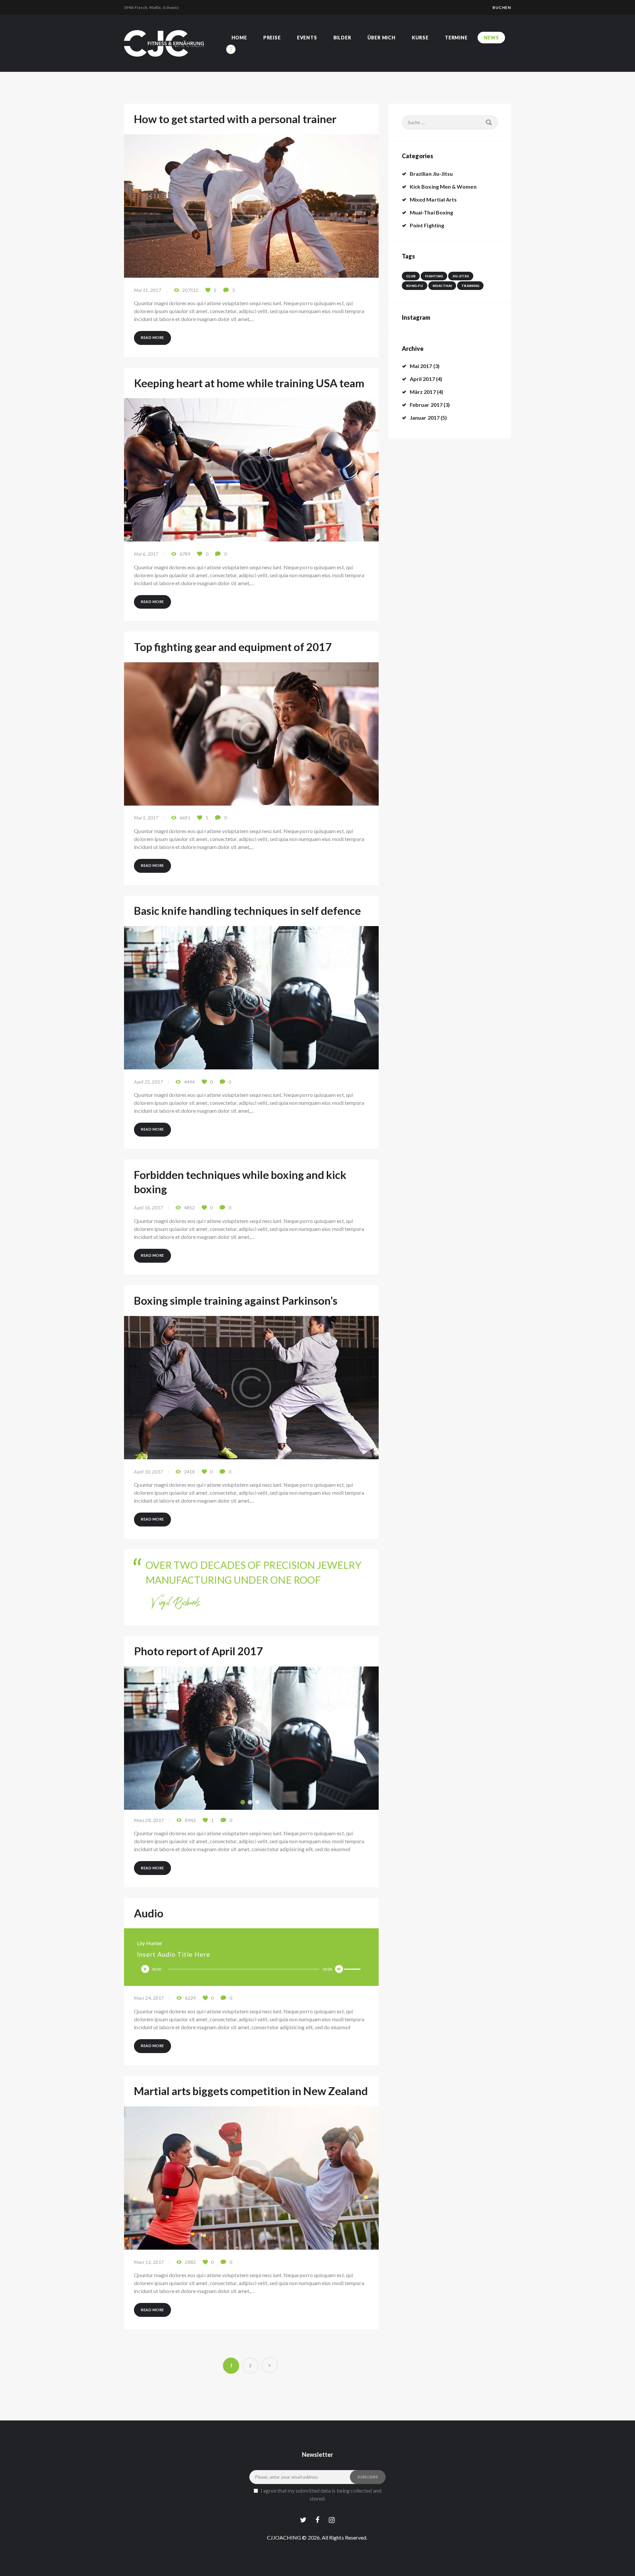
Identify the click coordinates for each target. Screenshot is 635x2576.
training (470, 286)
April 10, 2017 (148, 1472)
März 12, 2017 (149, 2262)
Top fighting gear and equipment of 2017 (233, 647)
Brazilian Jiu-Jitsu (431, 174)
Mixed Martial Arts (433, 199)
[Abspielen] (145, 1969)
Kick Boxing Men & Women (443, 187)
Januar (425, 418)
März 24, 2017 (149, 1998)
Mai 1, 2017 (146, 818)
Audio (149, 1913)
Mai (421, 366)
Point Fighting (427, 225)
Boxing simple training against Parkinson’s (236, 1300)
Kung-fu (415, 286)
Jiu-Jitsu (461, 276)
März (423, 392)
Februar (426, 405)
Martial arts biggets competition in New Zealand (251, 2091)
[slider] (353, 1969)
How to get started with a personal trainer (235, 119)
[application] (251, 1969)
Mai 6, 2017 (146, 554)
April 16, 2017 (148, 1208)
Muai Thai (442, 286)
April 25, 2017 (148, 1082)
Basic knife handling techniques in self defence (247, 911)
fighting (434, 276)
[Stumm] (339, 1969)
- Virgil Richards (173, 1604)
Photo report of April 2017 (198, 1651)
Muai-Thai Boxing (431, 212)
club (411, 276)
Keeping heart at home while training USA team (249, 383)
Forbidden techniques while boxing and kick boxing (240, 1182)
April (422, 379)
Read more (152, 337)
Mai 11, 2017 (147, 290)
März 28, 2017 (149, 1820)
